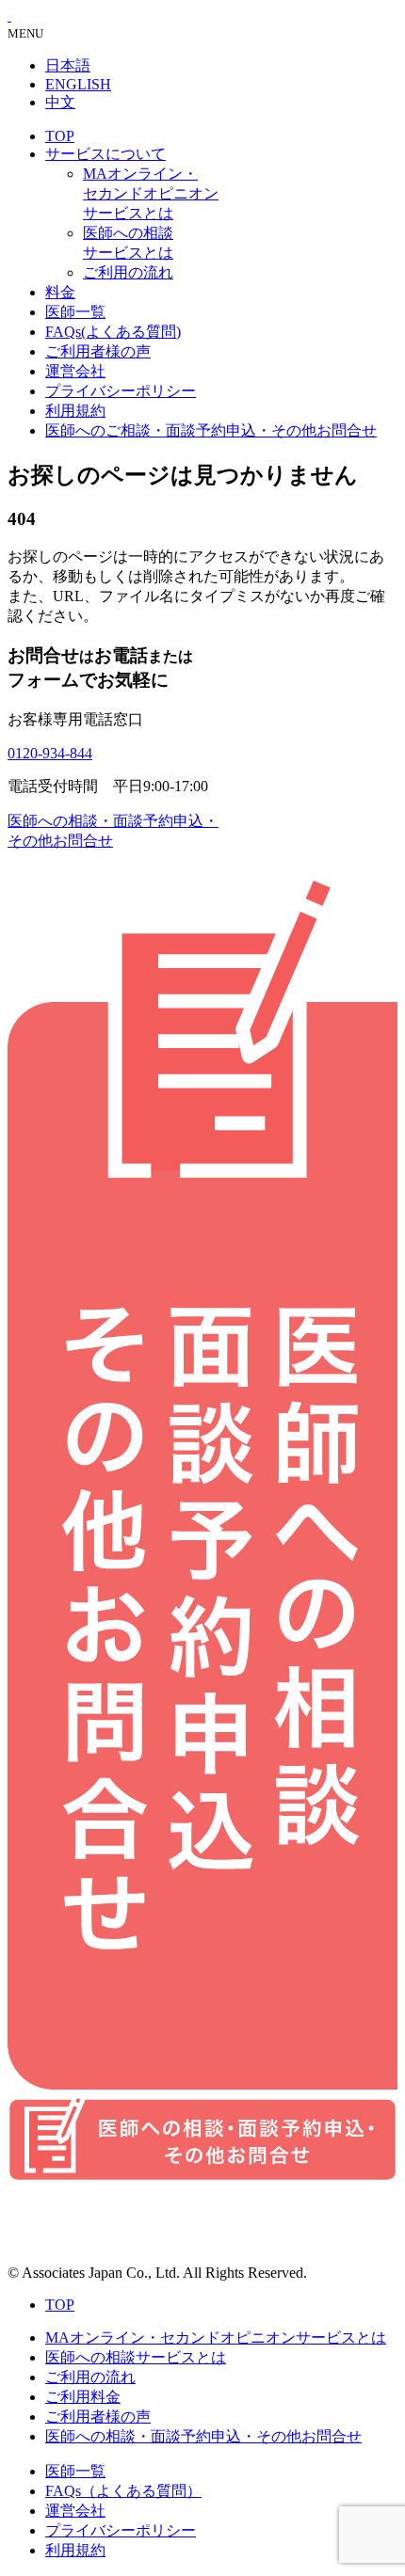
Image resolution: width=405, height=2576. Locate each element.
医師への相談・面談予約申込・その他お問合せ (203, 2436)
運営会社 (75, 371)
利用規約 (75, 411)
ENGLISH (78, 84)
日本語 (68, 65)
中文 (60, 102)
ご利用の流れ (128, 272)
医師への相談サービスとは (136, 2357)
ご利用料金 (83, 2397)
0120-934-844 (50, 753)
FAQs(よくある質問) (113, 332)
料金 (60, 292)
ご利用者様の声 (98, 351)
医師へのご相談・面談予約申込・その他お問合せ (211, 430)
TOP (60, 136)
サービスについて (105, 154)
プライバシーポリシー (121, 391)
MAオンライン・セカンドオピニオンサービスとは (151, 193)
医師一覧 (75, 312)
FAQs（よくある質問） (123, 2491)
